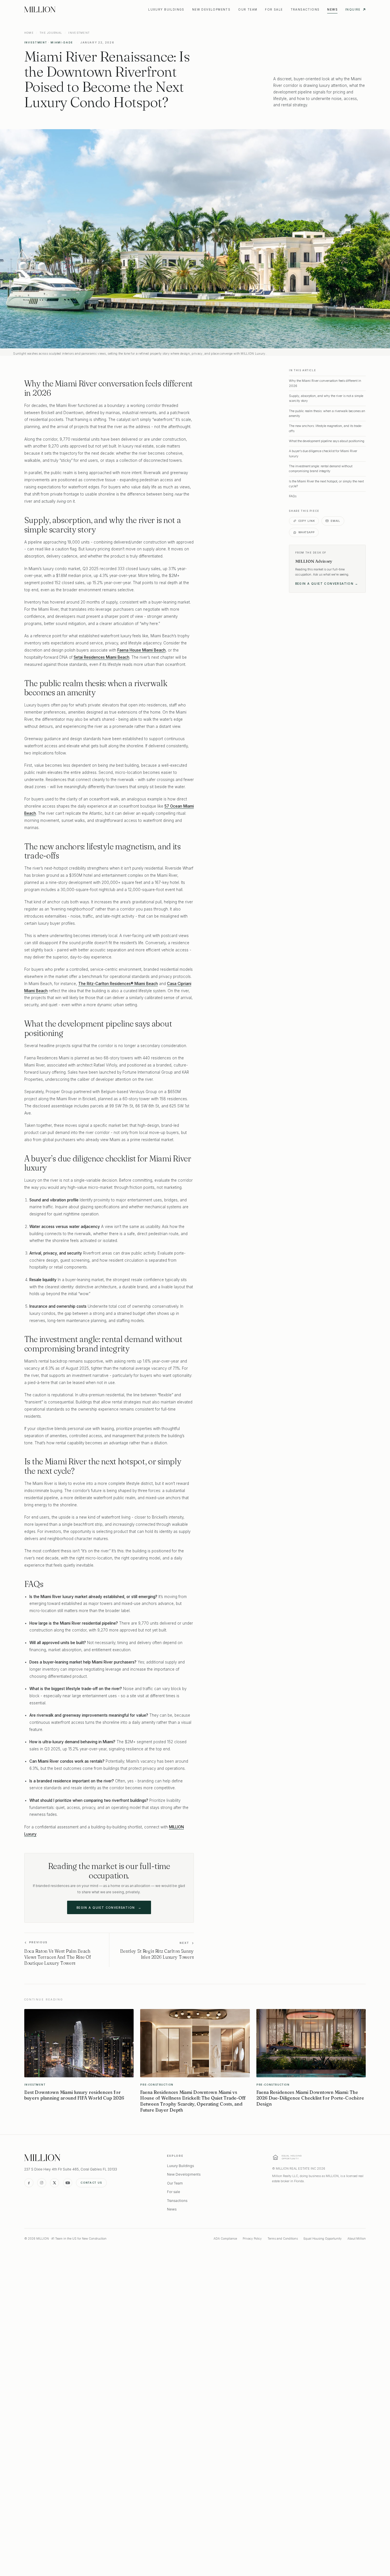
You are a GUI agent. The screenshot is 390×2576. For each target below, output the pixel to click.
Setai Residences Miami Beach (101, 657)
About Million (357, 2238)
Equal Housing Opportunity (323, 2238)
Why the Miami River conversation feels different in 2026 (325, 383)
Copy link (307, 521)
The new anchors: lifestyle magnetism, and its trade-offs (326, 428)
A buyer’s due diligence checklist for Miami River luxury (323, 453)
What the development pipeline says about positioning (327, 441)
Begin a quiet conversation (109, 1908)
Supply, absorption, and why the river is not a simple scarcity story (326, 398)
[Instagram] (42, 2183)
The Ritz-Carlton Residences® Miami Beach (118, 984)
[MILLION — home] (40, 9)
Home (29, 33)
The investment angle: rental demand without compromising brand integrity (321, 469)
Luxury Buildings (166, 9)
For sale (274, 9)
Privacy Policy (252, 2238)
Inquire (353, 9)
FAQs (293, 496)
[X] (55, 2183)
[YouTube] (68, 2183)
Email (335, 521)
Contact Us (91, 2183)
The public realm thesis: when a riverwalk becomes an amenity (327, 413)
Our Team (248, 9)
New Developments (211, 9)
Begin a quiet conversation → (327, 584)
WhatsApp (306, 532)
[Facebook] (29, 2183)
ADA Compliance (225, 2238)
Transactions (305, 9)
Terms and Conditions (283, 2238)
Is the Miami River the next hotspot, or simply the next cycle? (326, 484)
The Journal (51, 33)
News (332, 9)
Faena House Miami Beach (141, 650)
